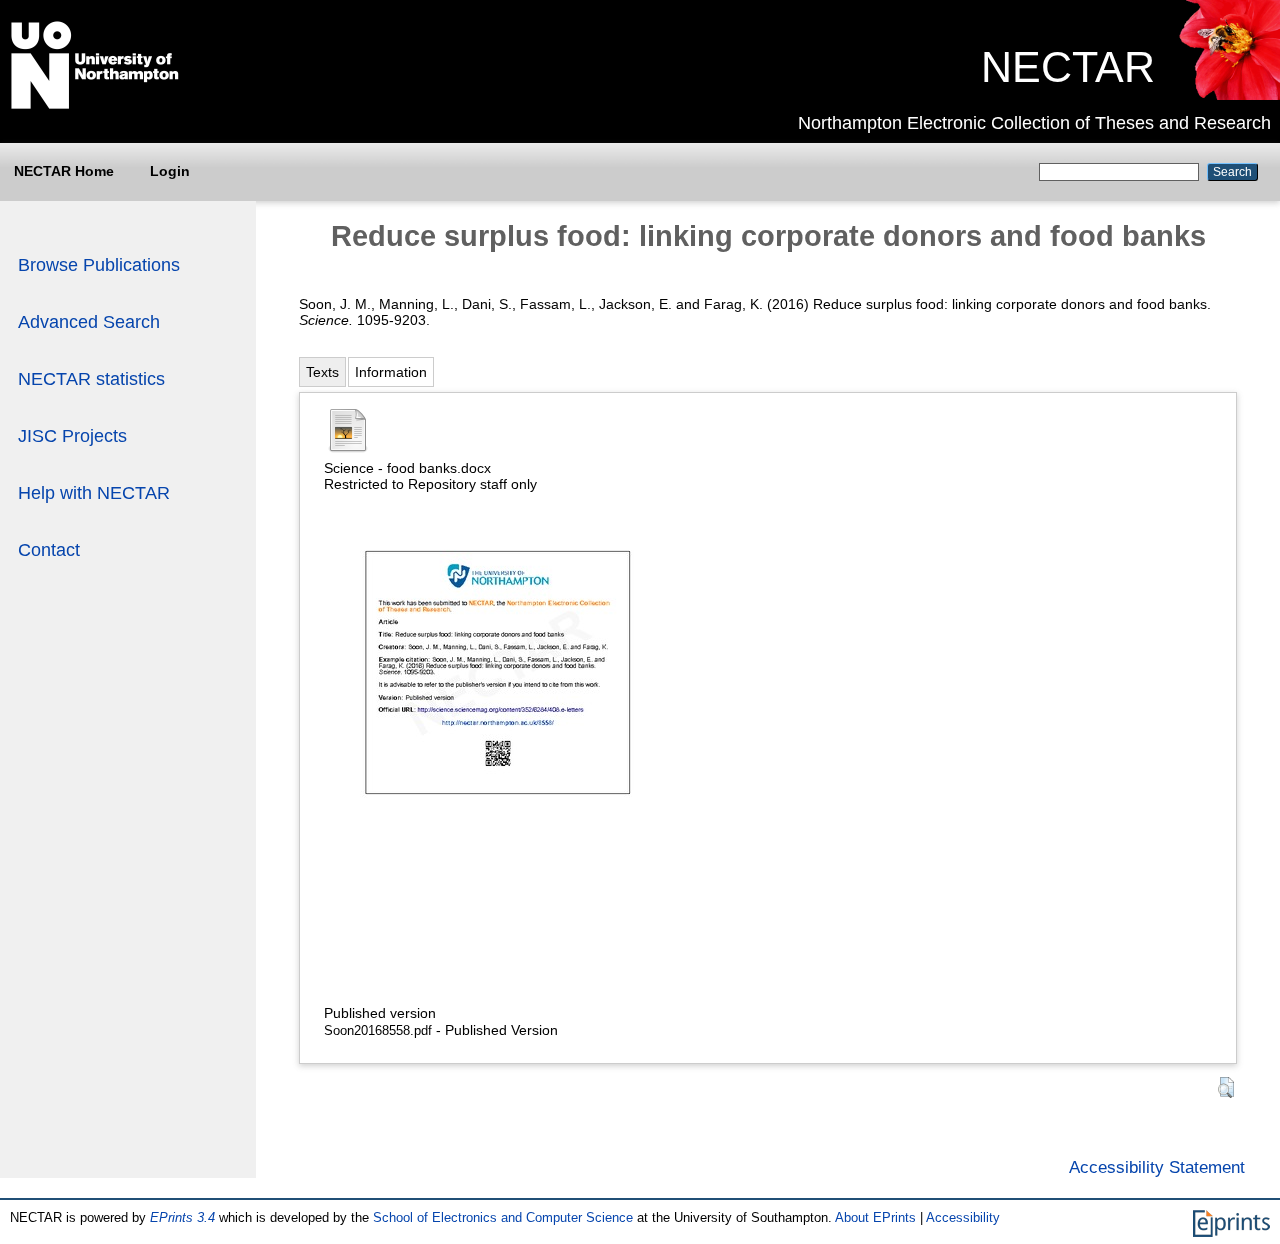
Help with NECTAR (94, 493)
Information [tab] (391, 372)
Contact (49, 550)
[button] (1226, 1087)
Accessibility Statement (1157, 1167)
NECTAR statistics (91, 379)
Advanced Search (89, 322)
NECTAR (1068, 67)
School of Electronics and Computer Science (503, 1217)
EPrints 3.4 (182, 1217)
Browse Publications (99, 265)
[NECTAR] (1228, 95)
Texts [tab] (322, 372)
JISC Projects (72, 436)
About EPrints (875, 1217)
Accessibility (963, 1217)
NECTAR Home (64, 171)
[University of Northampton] (95, 105)
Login (170, 171)
